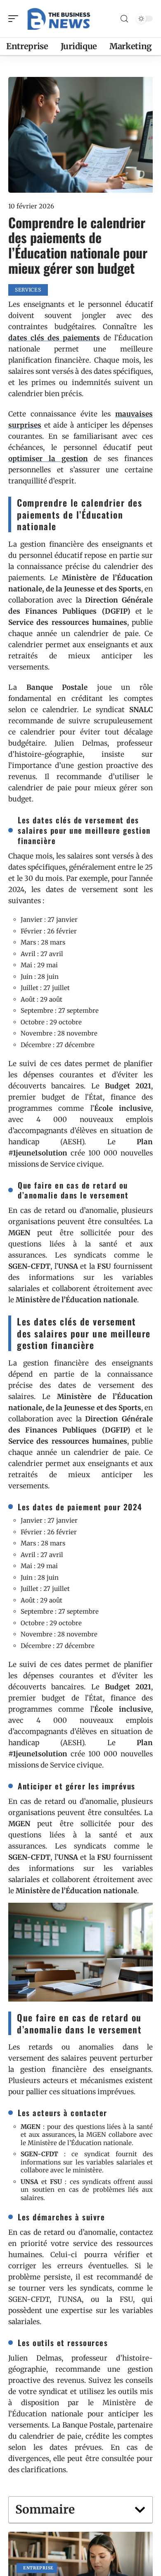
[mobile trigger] (15, 19)
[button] (140, 2510)
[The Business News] (59, 19)
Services (28, 290)
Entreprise (38, 2568)
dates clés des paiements (54, 338)
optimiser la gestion (48, 459)
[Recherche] (124, 19)
